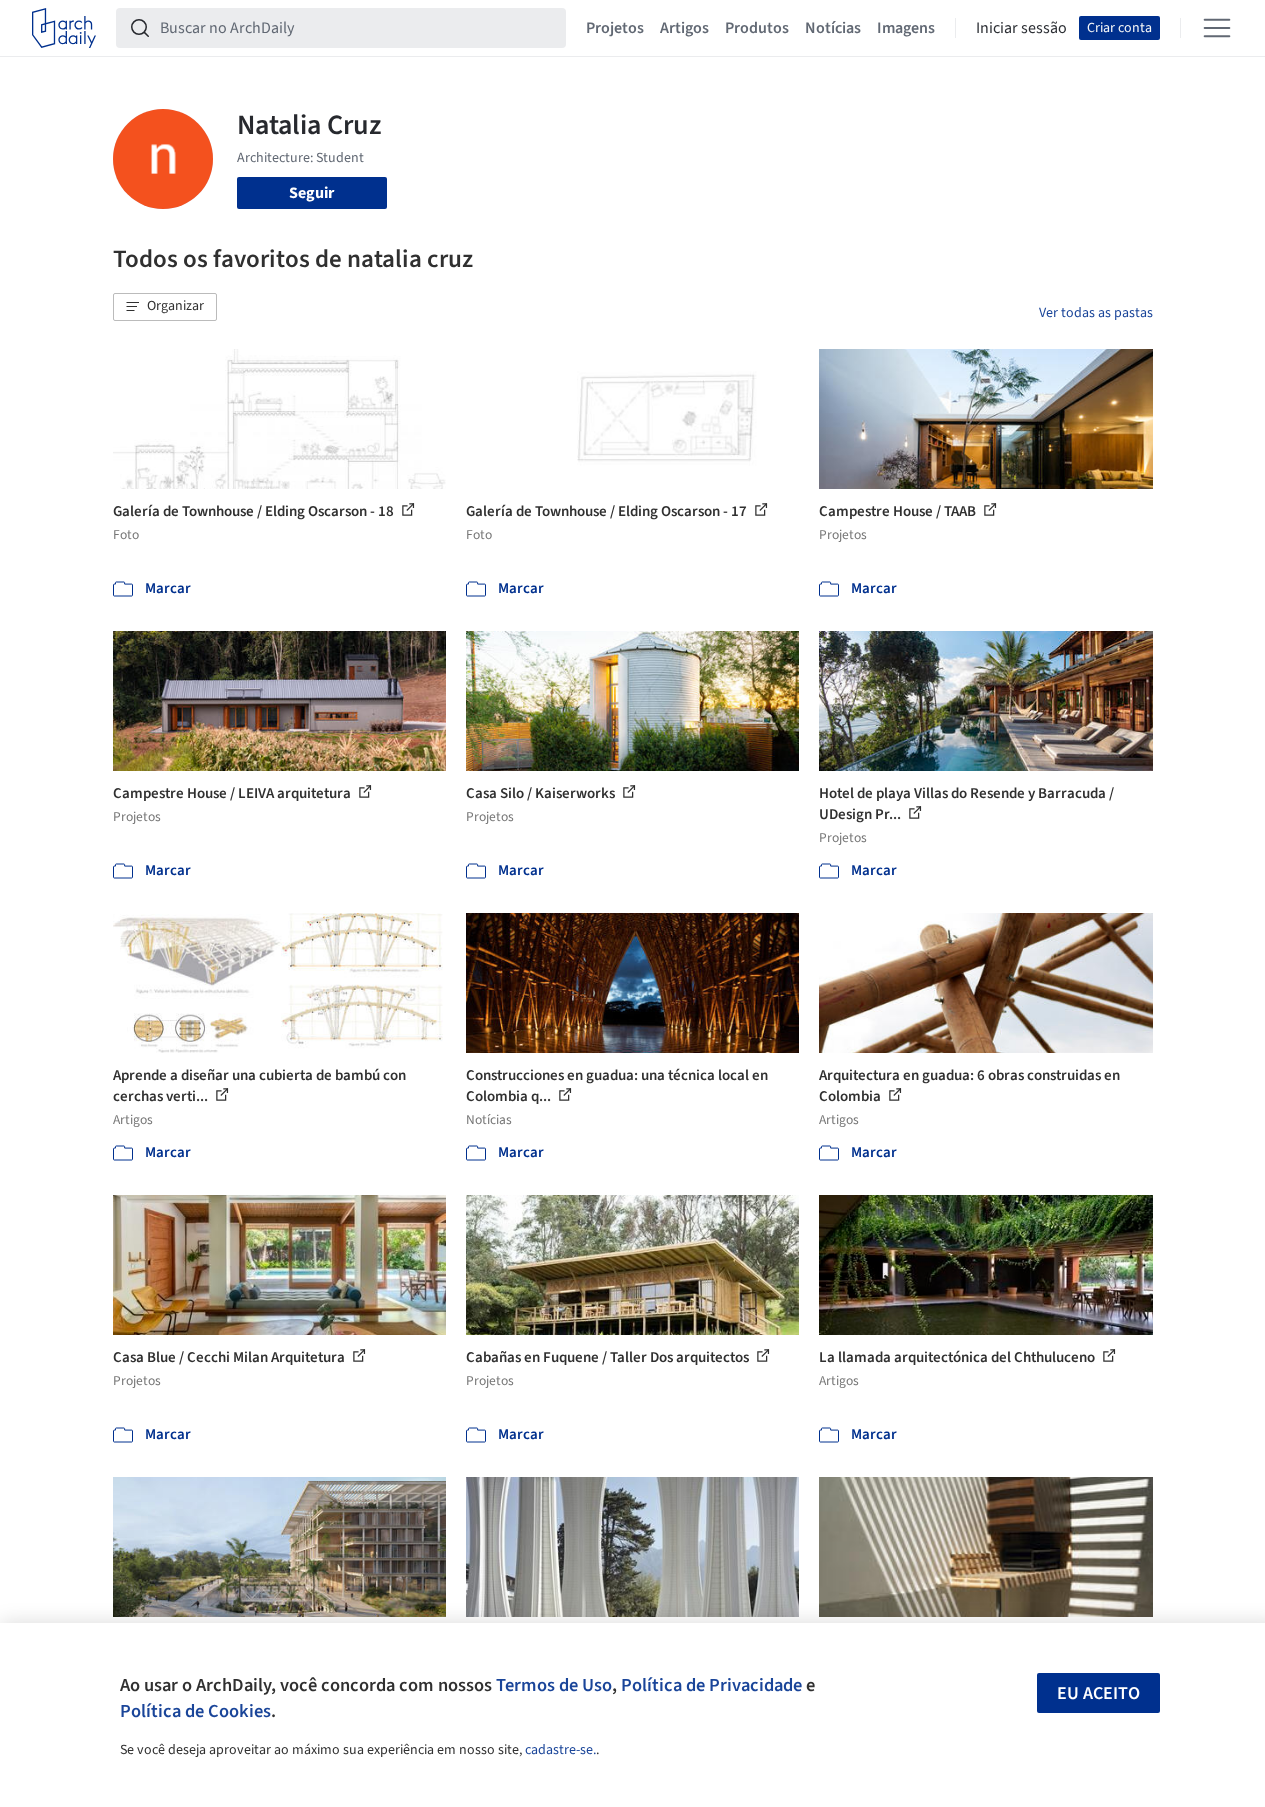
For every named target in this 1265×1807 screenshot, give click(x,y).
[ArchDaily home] (64, 28)
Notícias (833, 28)
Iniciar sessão (1021, 28)
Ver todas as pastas (1096, 313)
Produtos (757, 28)
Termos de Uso (554, 1685)
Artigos (684, 28)
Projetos (615, 28)
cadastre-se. (560, 1750)
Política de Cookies (195, 1711)
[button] (165, 307)
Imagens (906, 28)
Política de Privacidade (711, 1685)
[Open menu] (1217, 28)
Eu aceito (1098, 1693)
